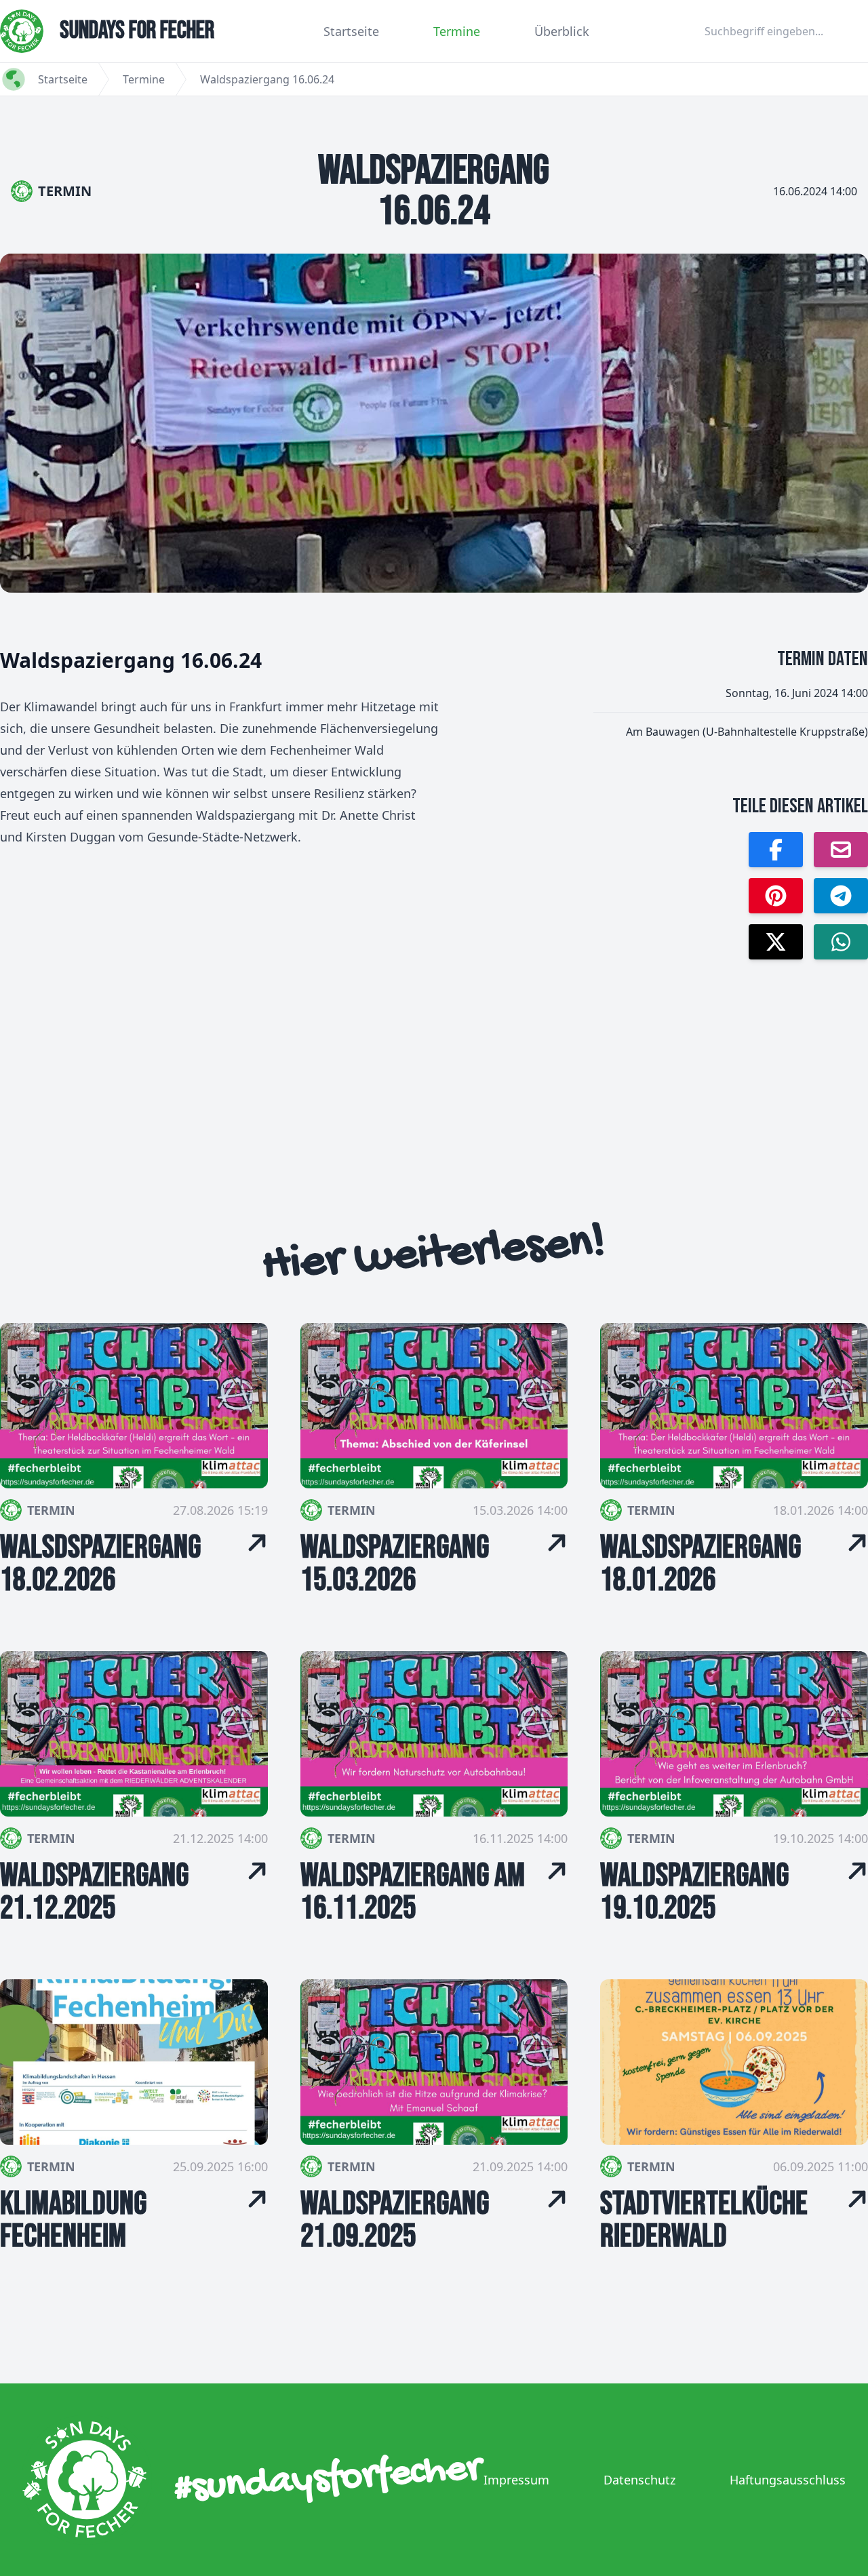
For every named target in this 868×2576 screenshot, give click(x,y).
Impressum (516, 2480)
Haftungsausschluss (788, 2480)
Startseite (351, 31)
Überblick (562, 31)
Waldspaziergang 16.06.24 (267, 79)
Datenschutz (639, 2480)
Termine (457, 31)
